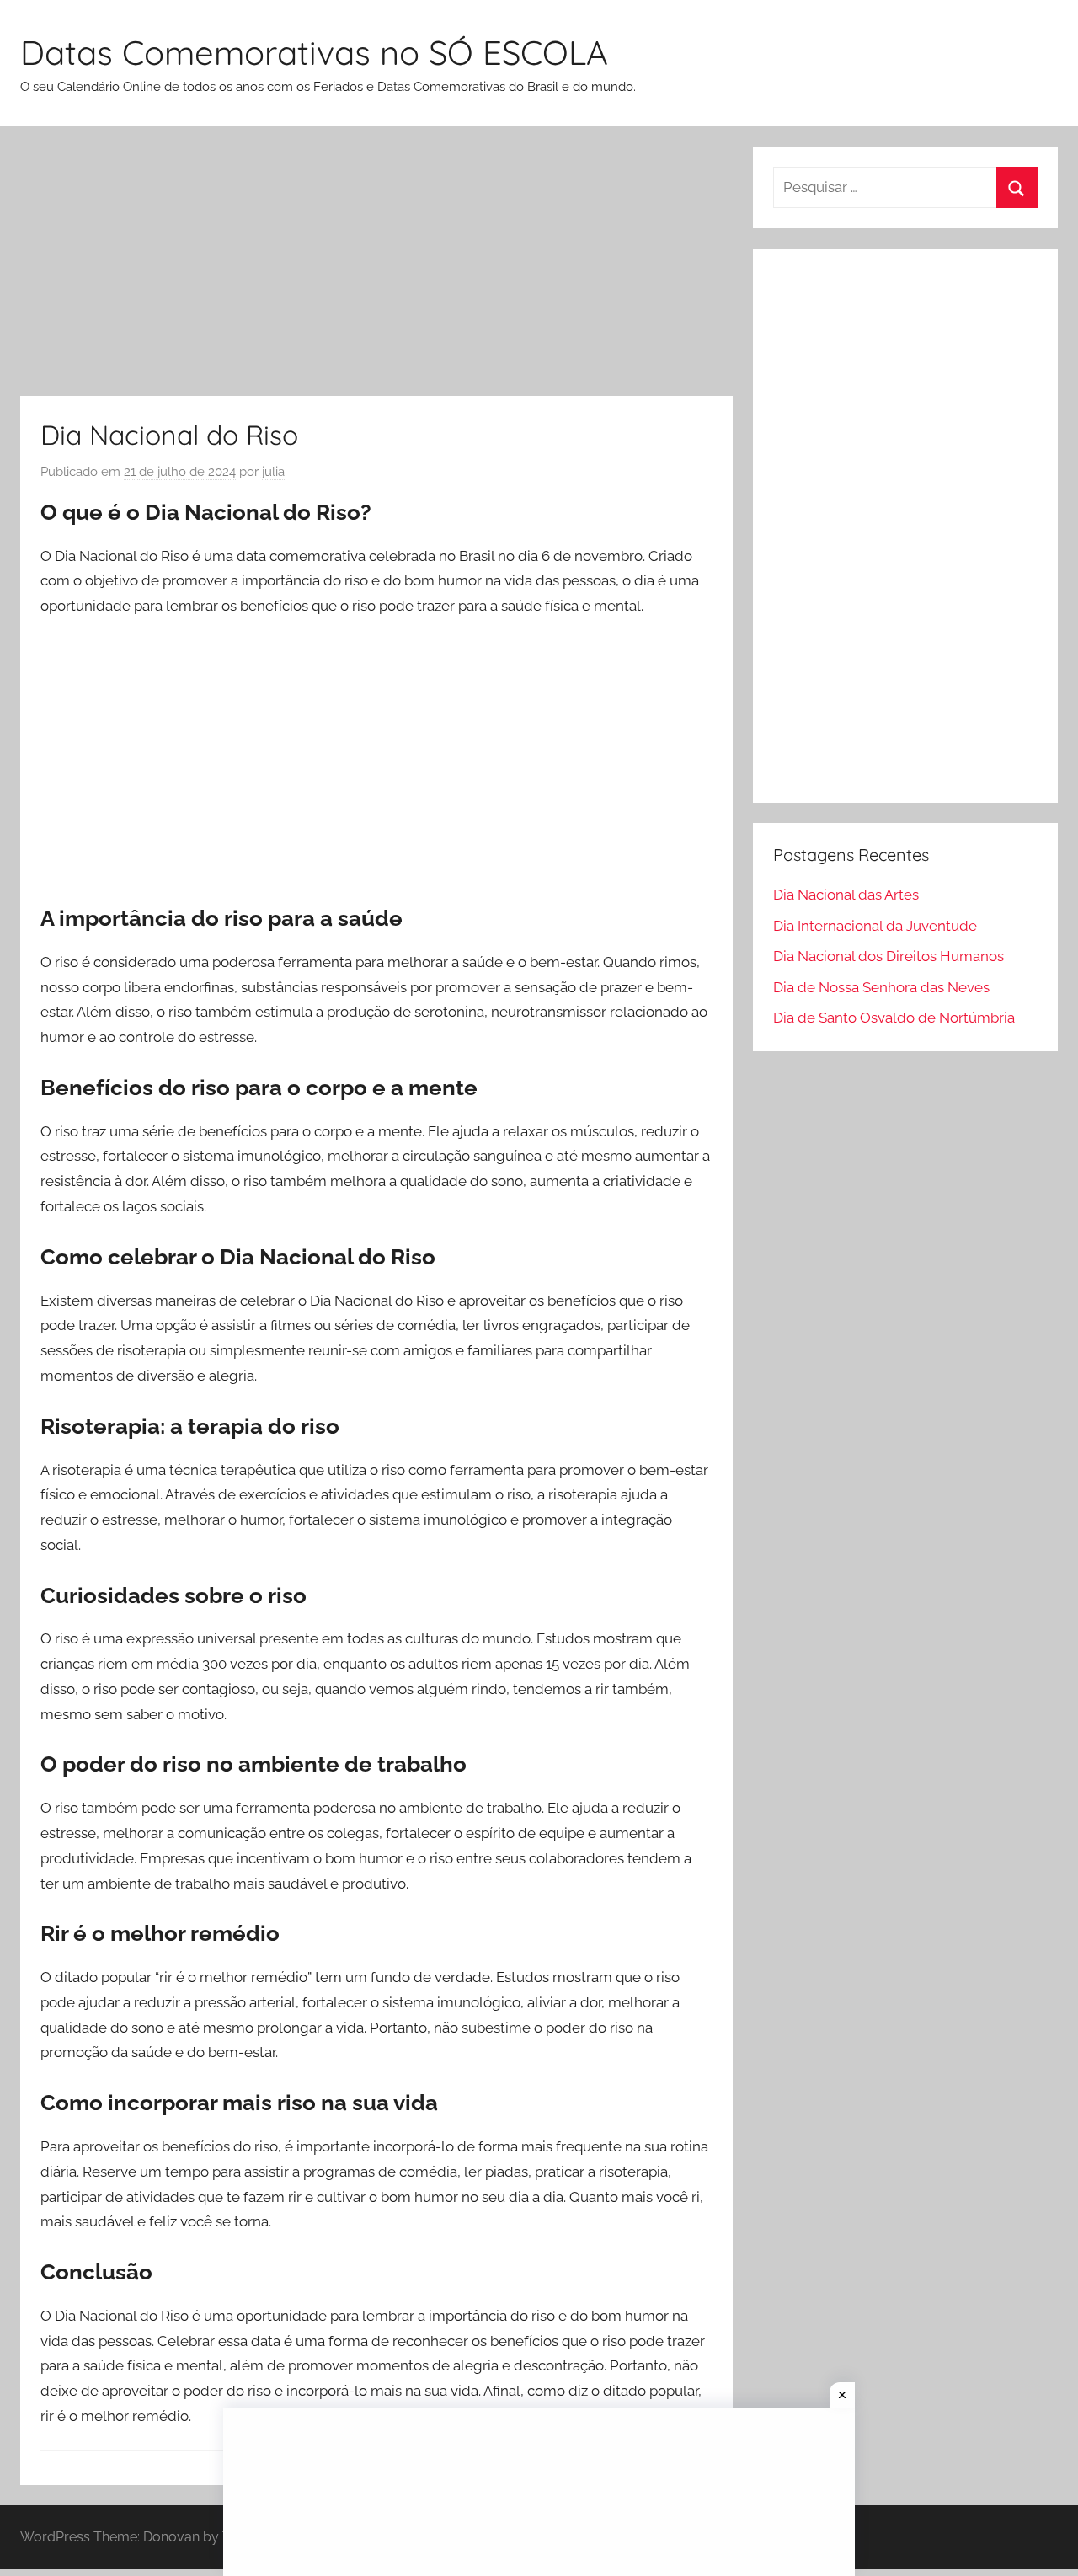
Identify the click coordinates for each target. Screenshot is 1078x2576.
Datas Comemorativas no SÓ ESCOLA (314, 52)
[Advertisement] (376, 271)
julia (273, 472)
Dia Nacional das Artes (846, 895)
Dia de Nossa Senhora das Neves (881, 987)
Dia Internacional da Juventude (875, 926)
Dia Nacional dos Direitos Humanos (889, 956)
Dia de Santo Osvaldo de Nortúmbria (894, 1018)
